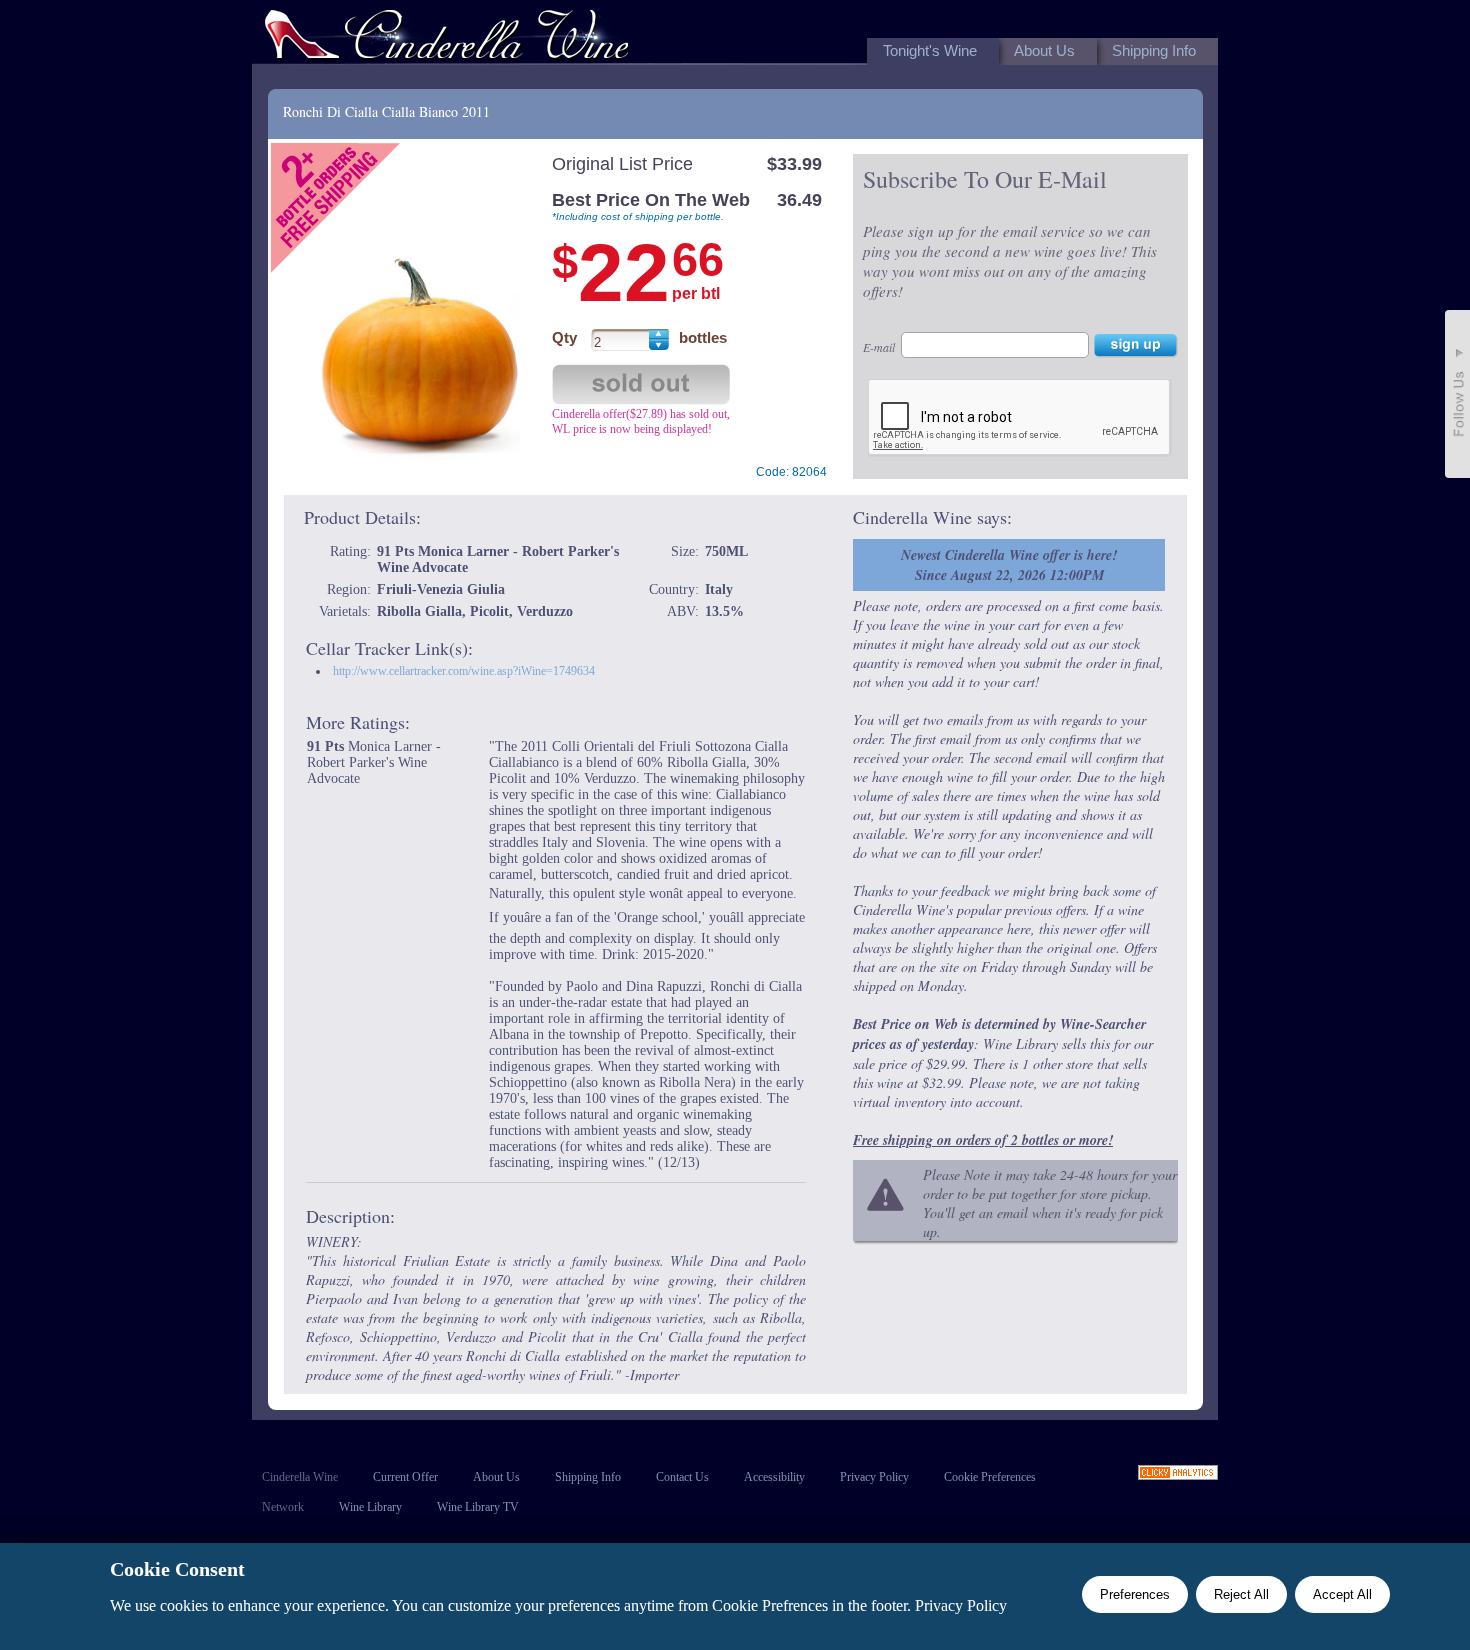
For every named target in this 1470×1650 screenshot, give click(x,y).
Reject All (1241, 1594)
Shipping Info (588, 1477)
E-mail (879, 347)
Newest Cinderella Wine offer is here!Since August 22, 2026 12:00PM (1009, 565)
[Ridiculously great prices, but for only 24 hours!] (447, 38)
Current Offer (405, 1477)
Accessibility (774, 1477)
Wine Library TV (478, 1507)
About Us (496, 1477)
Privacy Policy (874, 1477)
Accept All (1342, 1594)
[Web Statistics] (1178, 1474)
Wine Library (370, 1507)
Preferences (1135, 1594)
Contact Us (682, 1477)
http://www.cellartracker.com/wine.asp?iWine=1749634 (464, 671)
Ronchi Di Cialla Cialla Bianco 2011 (386, 111)
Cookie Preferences (990, 1477)
